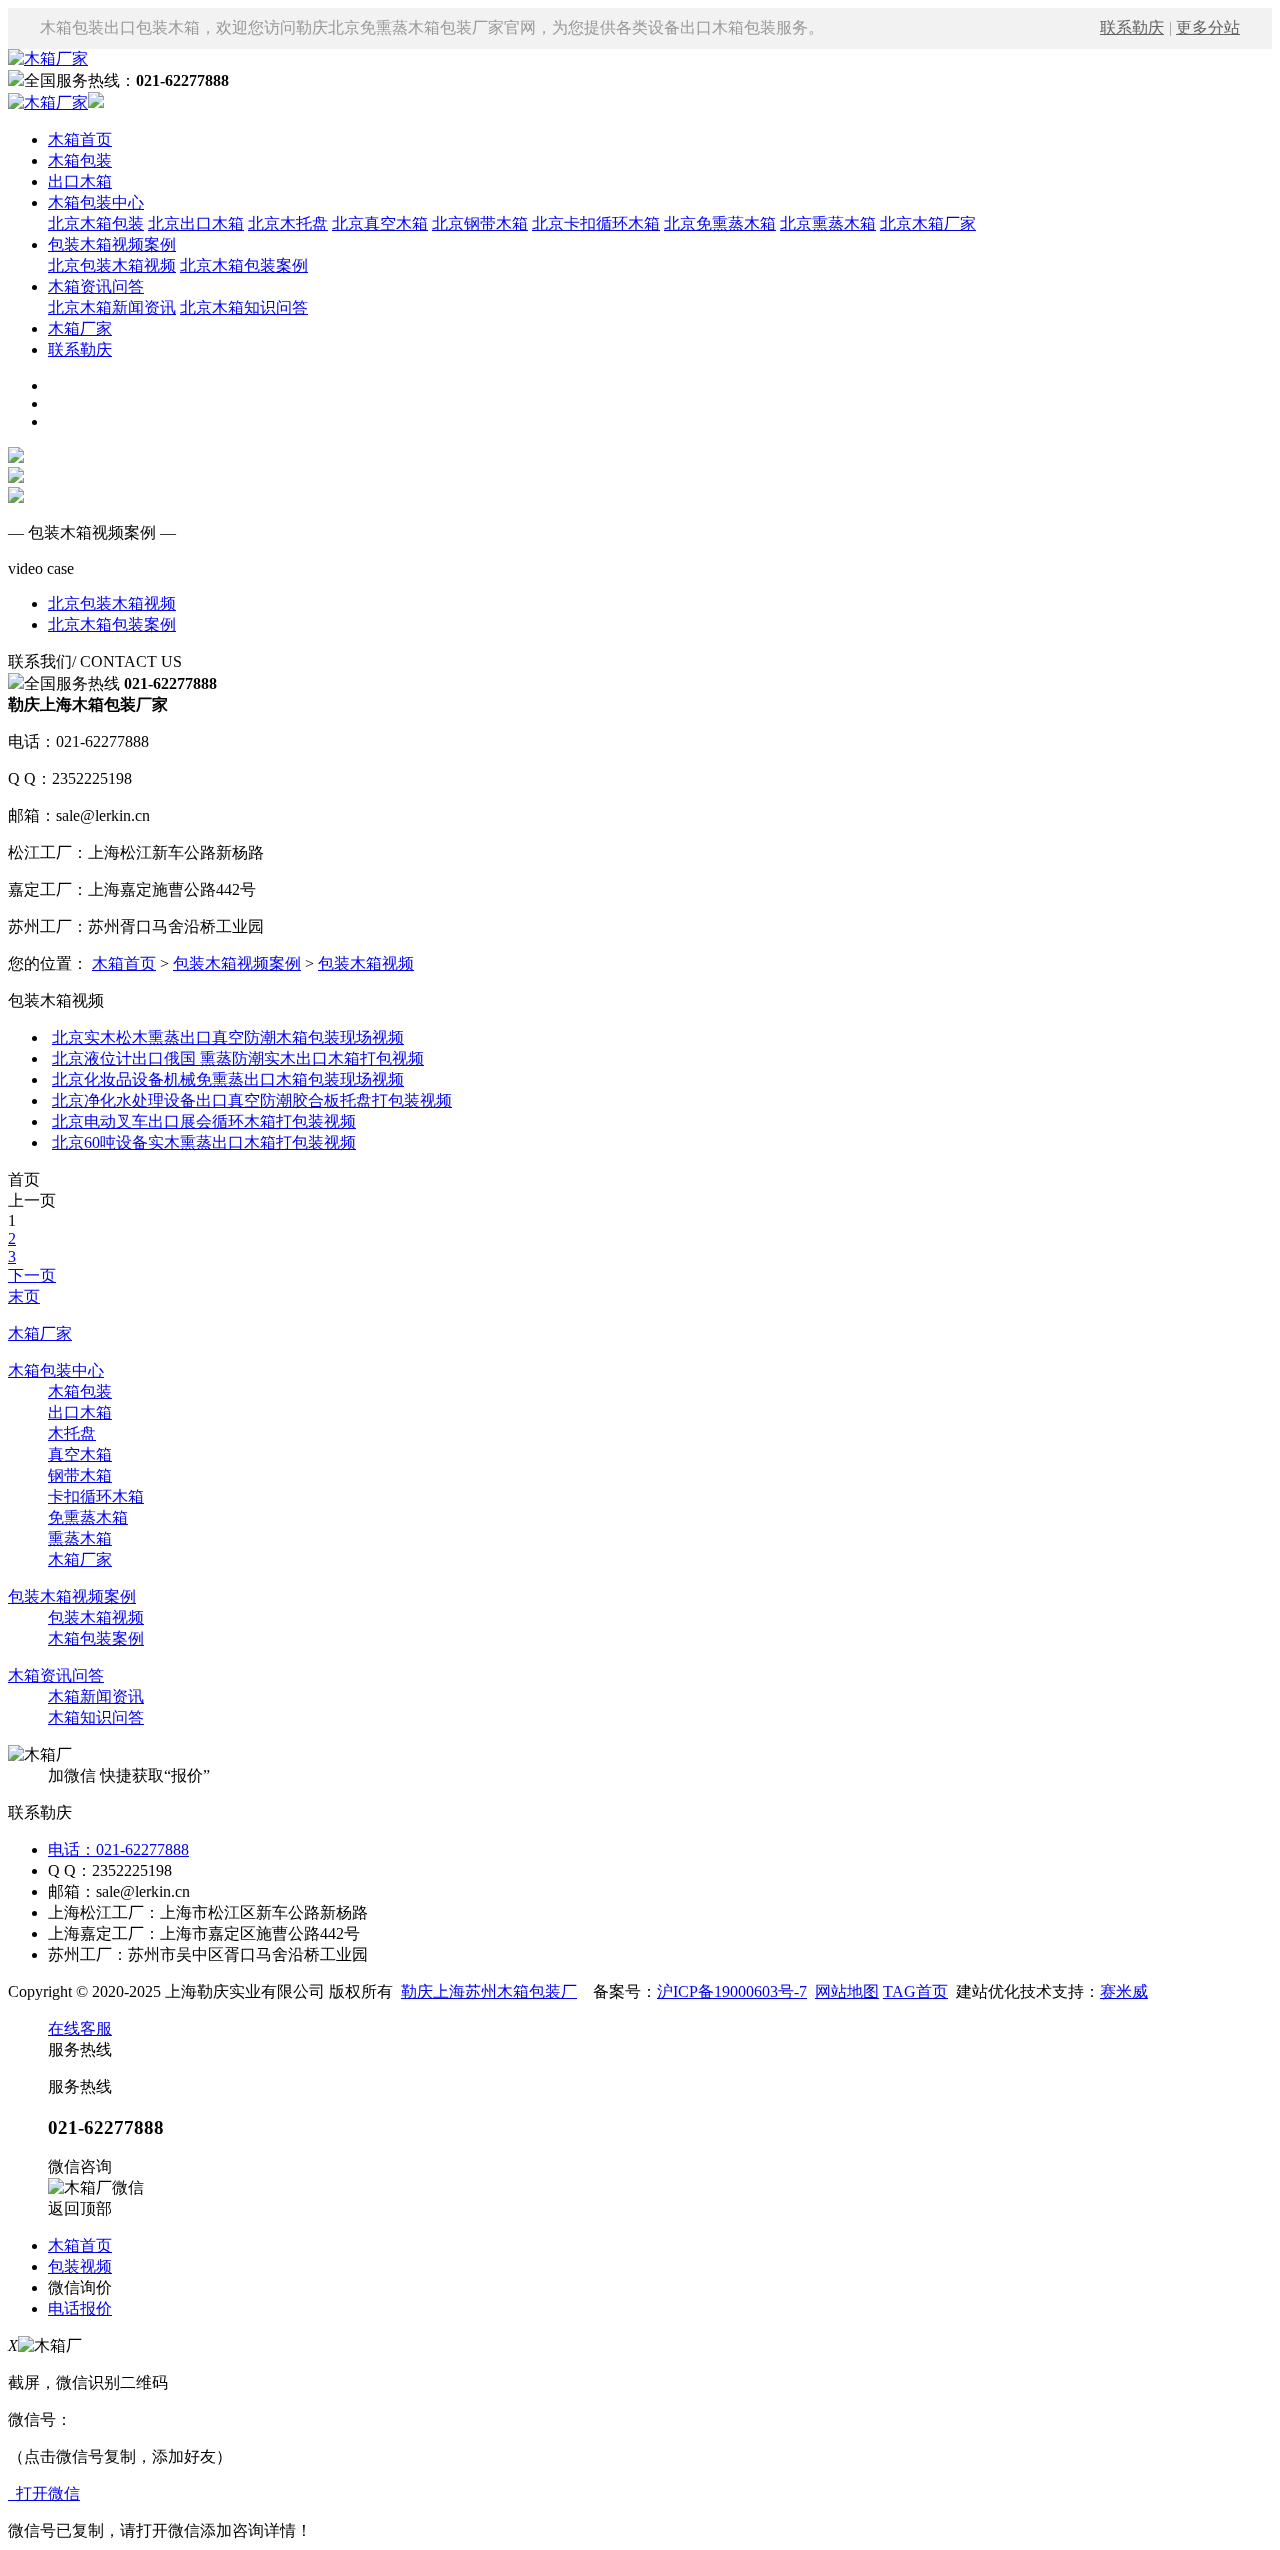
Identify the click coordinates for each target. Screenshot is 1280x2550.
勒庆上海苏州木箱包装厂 (489, 1991)
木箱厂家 (80, 328)
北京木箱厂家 (928, 223)
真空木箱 (80, 1454)
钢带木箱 (80, 1475)
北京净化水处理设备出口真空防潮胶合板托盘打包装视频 (252, 1100)
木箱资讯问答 (96, 286)
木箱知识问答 (96, 1717)
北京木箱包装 (96, 223)
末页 (24, 1296)
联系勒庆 (1132, 27)
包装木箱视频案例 (112, 244)
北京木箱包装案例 (244, 265)
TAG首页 (915, 1991)
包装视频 (80, 2266)
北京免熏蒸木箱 (720, 223)
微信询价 (80, 2287)
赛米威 (1124, 1991)
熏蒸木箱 (80, 1538)
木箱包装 (80, 160)
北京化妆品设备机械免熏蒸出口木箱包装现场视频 (228, 1079)
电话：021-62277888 (118, 1849)
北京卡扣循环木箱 (596, 223)
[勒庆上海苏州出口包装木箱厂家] (48, 58)
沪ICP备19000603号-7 (732, 1991)
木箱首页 (80, 139)
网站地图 (847, 1991)
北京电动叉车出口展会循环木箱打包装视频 (204, 1121)
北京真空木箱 (380, 223)
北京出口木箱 (196, 223)
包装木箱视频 (366, 963)
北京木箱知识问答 (244, 307)
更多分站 (1208, 27)
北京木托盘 (288, 223)
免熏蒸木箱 (88, 1517)
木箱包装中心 (96, 202)
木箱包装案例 (96, 1638)
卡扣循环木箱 (96, 1496)
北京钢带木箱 (480, 223)
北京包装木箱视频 (112, 265)
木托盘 (72, 1433)
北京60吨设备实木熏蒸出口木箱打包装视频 (204, 1142)
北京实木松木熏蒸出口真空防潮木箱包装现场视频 (228, 1037)
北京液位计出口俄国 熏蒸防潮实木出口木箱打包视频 (238, 1058)
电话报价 (80, 2308)
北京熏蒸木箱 (828, 223)
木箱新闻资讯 (96, 1696)
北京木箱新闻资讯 (112, 307)
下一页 (32, 1275)
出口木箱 (80, 181)
